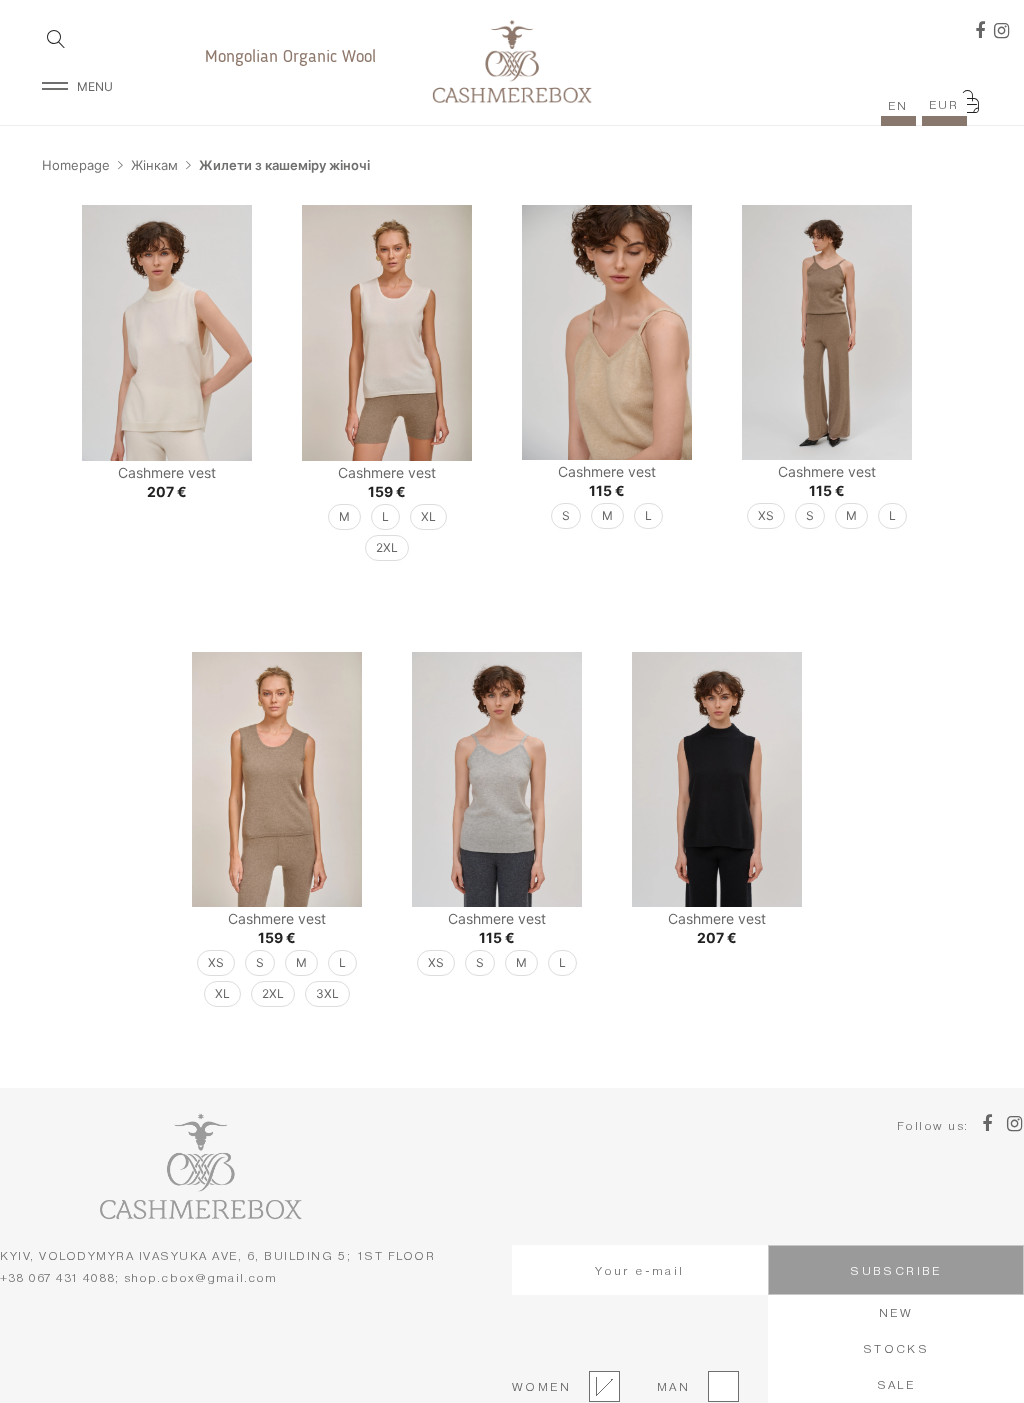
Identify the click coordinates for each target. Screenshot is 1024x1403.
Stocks (896, 1348)
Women (541, 1386)
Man (668, 1386)
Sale (896, 1384)
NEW (896, 1312)
